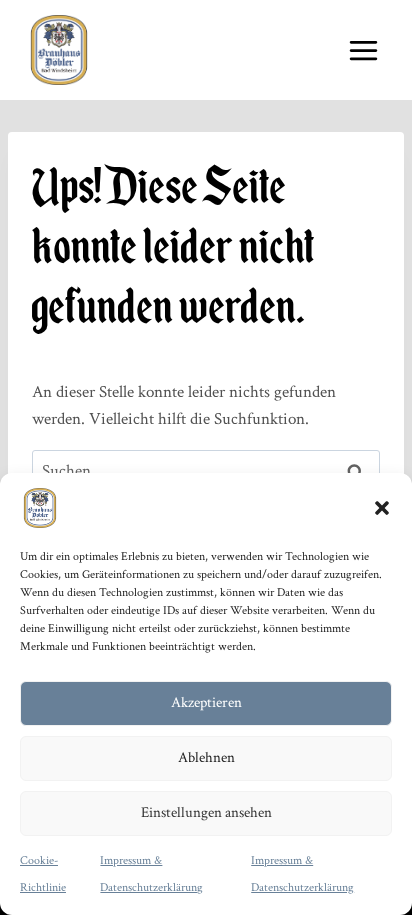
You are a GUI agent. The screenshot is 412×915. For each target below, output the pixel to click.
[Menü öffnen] (363, 50)
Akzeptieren (206, 702)
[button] (382, 508)
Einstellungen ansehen (206, 812)
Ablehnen (206, 757)
